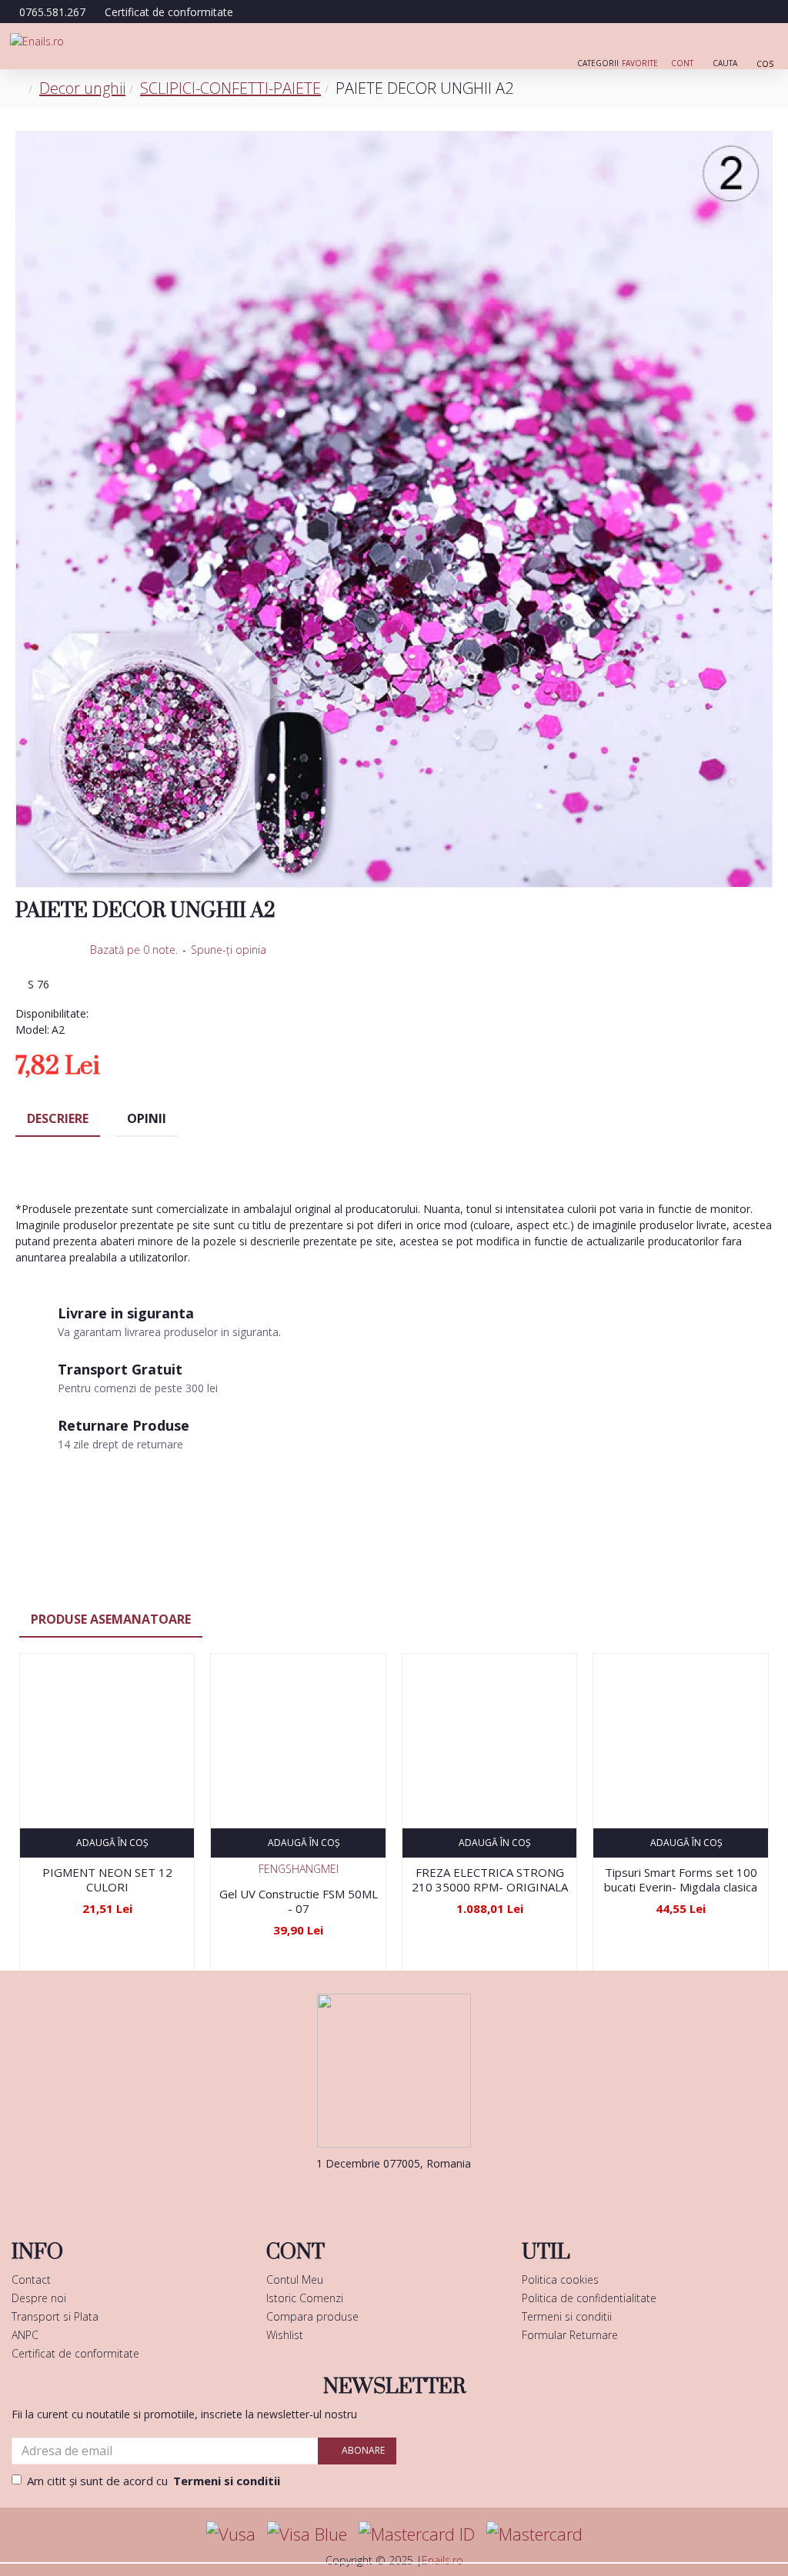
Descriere (58, 1118)
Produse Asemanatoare (111, 1619)
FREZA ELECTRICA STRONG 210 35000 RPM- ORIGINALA (490, 1880)
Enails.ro (442, 2560)
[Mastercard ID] (417, 2534)
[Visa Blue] (307, 2534)
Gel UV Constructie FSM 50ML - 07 (298, 1902)
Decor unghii (82, 88)
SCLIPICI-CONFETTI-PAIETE (230, 88)
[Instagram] (417, 2194)
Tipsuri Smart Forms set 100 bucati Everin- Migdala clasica (681, 1880)
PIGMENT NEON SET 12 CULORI (107, 1880)
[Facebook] (371, 2194)
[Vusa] (231, 2534)
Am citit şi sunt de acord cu (154, 2481)
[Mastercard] (534, 2534)
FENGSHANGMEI (299, 1869)
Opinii (147, 1118)
